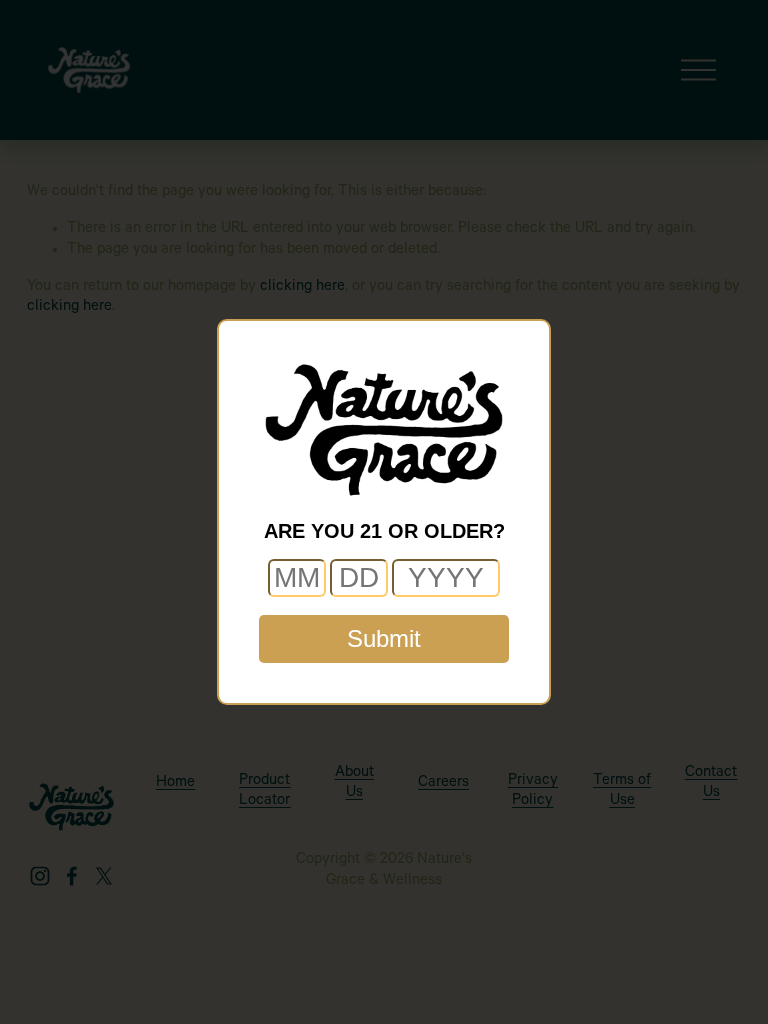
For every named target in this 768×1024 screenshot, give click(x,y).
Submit (384, 638)
